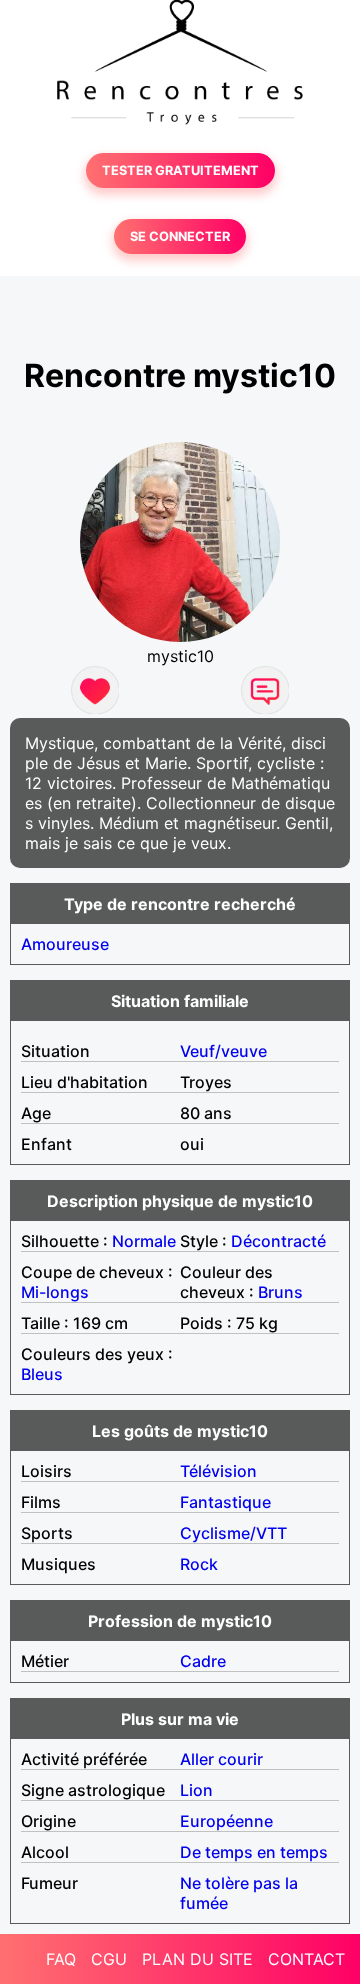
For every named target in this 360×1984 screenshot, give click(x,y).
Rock (199, 1564)
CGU (109, 1959)
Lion (196, 1790)
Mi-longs (55, 1292)
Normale (144, 1241)
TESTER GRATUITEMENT (180, 170)
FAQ (61, 1959)
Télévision (218, 1471)
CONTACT (306, 1959)
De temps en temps (254, 1852)
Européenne (226, 1821)
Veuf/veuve (223, 1051)
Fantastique (225, 1502)
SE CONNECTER (180, 236)
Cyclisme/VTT (233, 1533)
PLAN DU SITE (197, 1959)
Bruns (280, 1292)
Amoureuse (65, 944)
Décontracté (278, 1241)
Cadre (203, 1661)
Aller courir (221, 1759)
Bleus (42, 1374)
